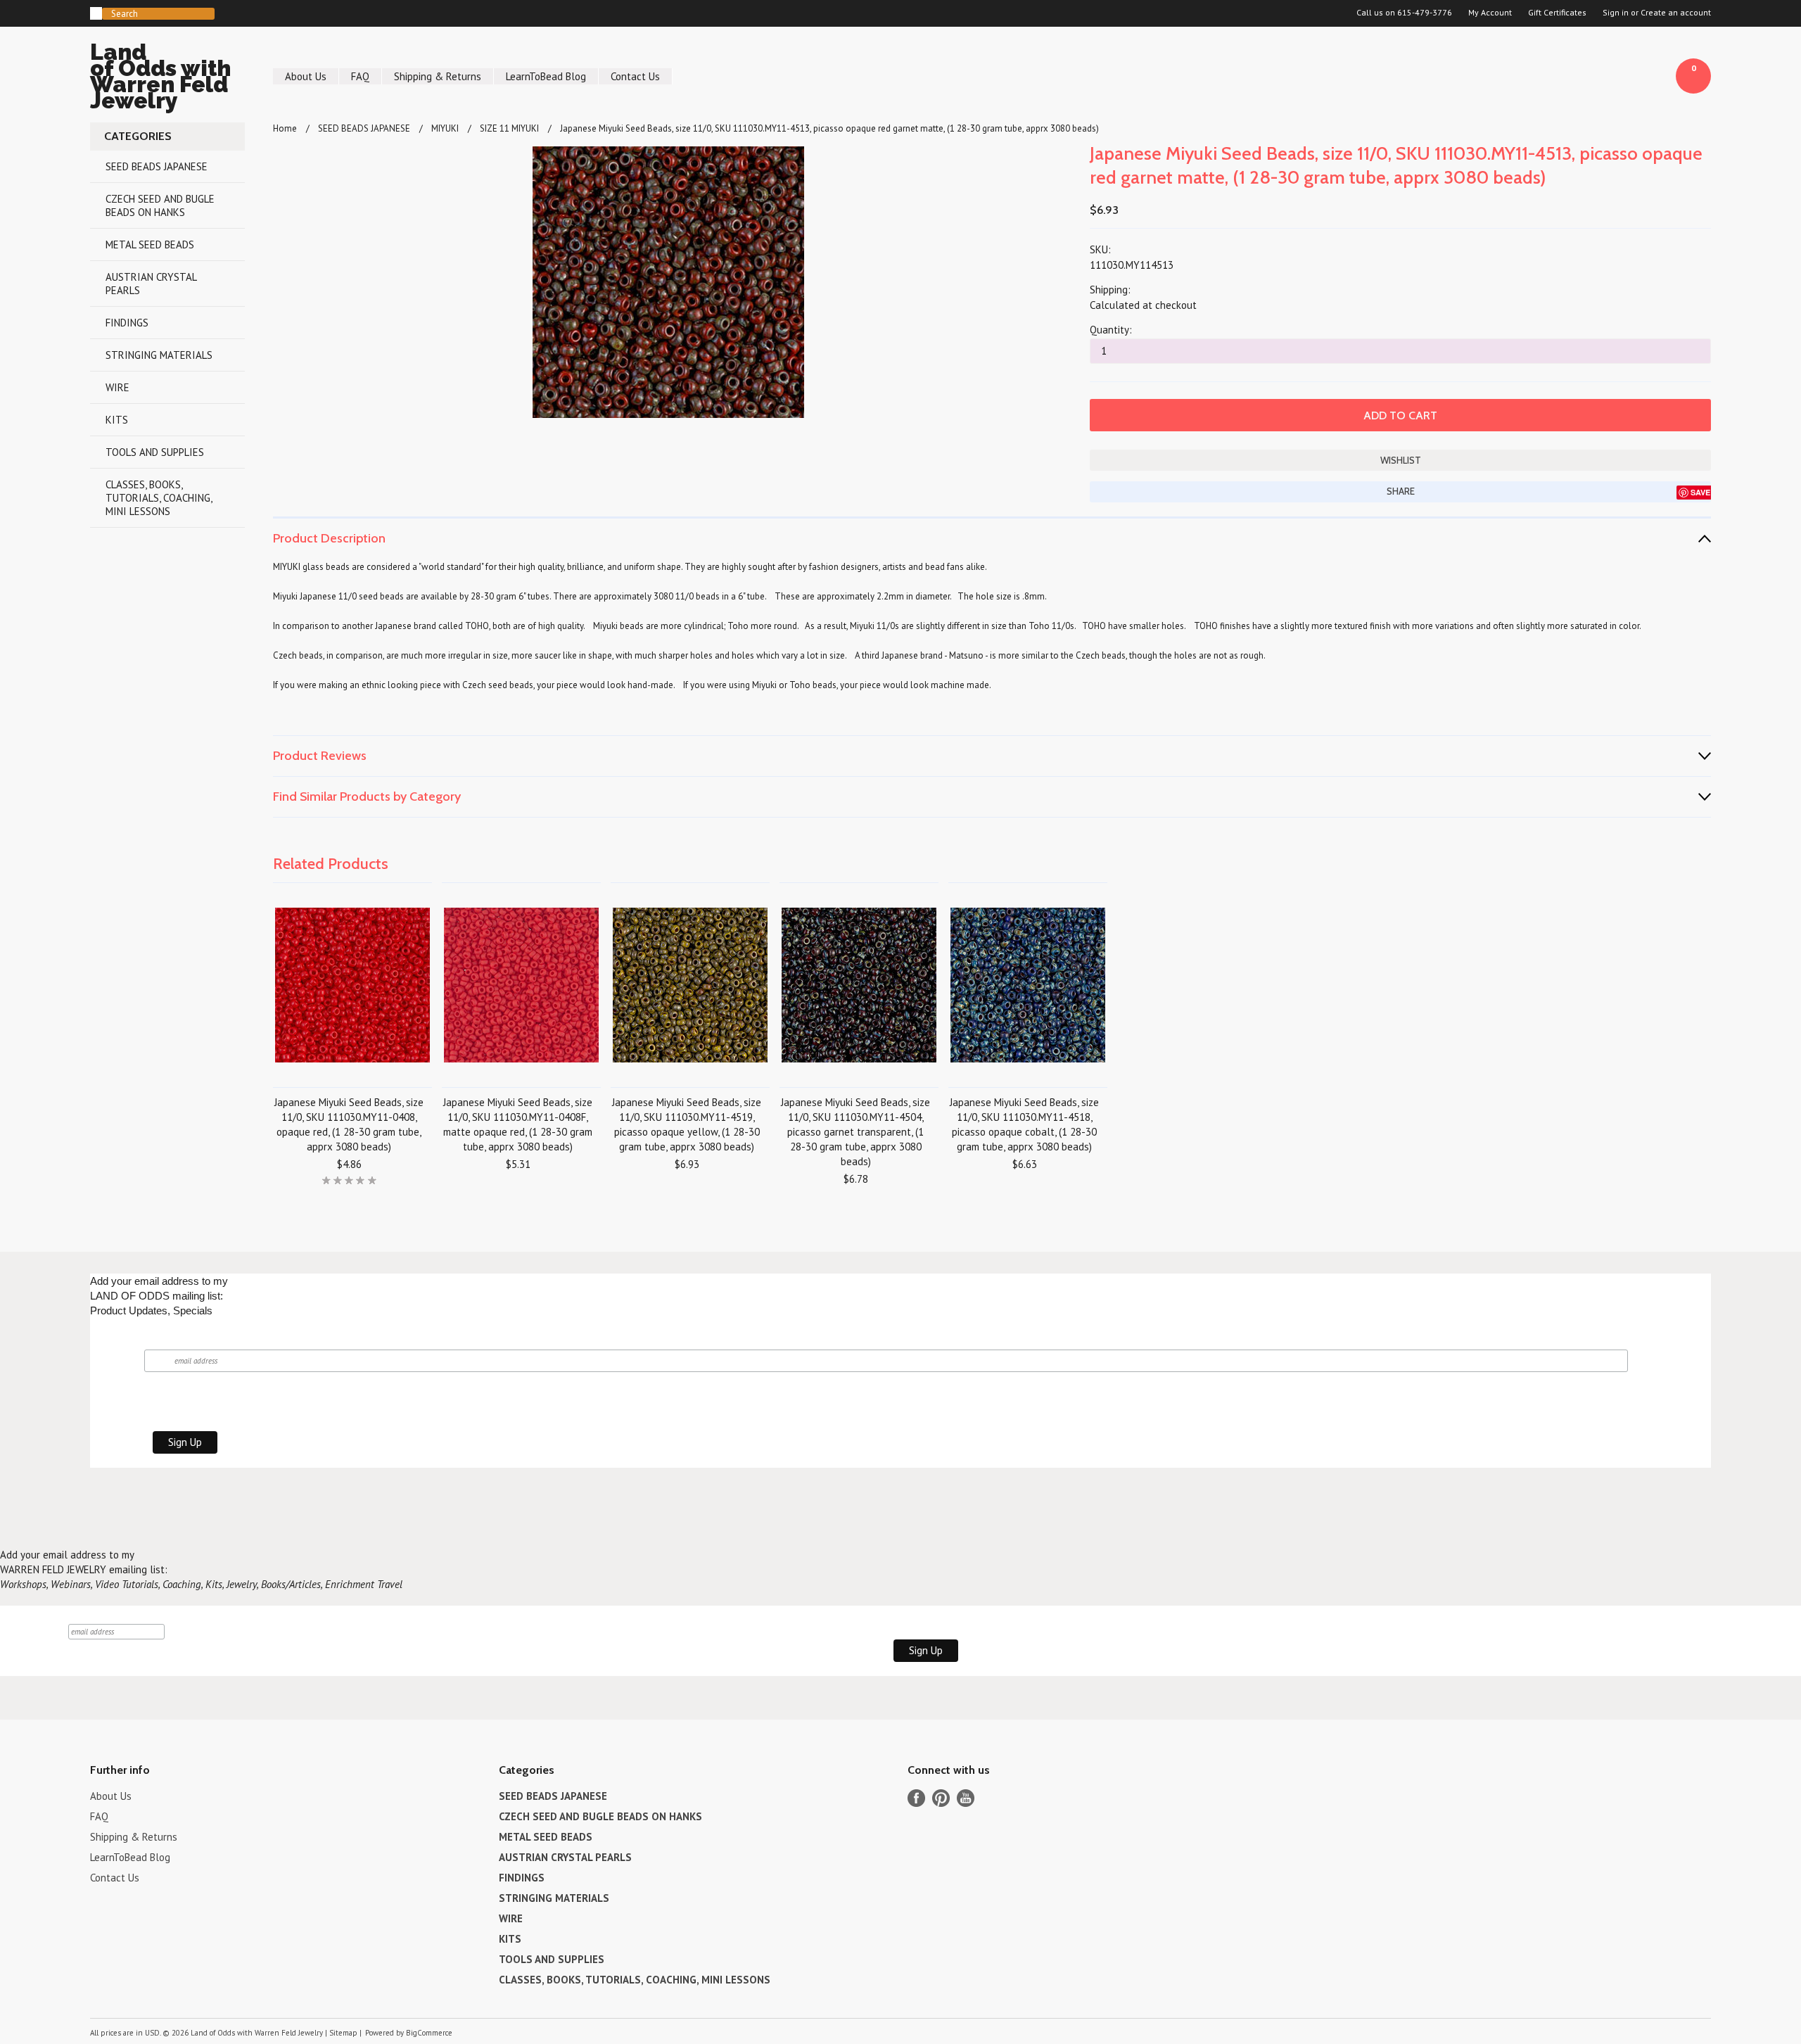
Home (285, 128)
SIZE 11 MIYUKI (509, 128)
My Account (1490, 13)
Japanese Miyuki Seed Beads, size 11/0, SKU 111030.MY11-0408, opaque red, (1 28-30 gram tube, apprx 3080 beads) (349, 1124)
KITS (117, 420)
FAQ (360, 76)
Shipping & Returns (438, 76)
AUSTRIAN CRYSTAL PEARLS (151, 284)
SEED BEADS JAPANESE (157, 166)
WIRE (117, 387)
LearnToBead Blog (546, 76)
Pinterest (941, 1798)
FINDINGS (127, 323)
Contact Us (635, 76)
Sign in (1616, 13)
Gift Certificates (1557, 13)
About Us (306, 76)
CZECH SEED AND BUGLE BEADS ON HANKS (160, 205)
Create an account (1676, 13)
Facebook (916, 1798)
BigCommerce (429, 2033)
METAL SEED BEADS (150, 245)
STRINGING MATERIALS (159, 355)
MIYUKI (445, 128)
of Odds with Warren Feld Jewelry (160, 78)
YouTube (966, 1798)
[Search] (96, 13)
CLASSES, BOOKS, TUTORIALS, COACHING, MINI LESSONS (159, 498)
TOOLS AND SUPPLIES (155, 452)
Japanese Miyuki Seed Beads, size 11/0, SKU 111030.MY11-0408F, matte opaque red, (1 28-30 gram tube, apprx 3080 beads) (518, 1124)
